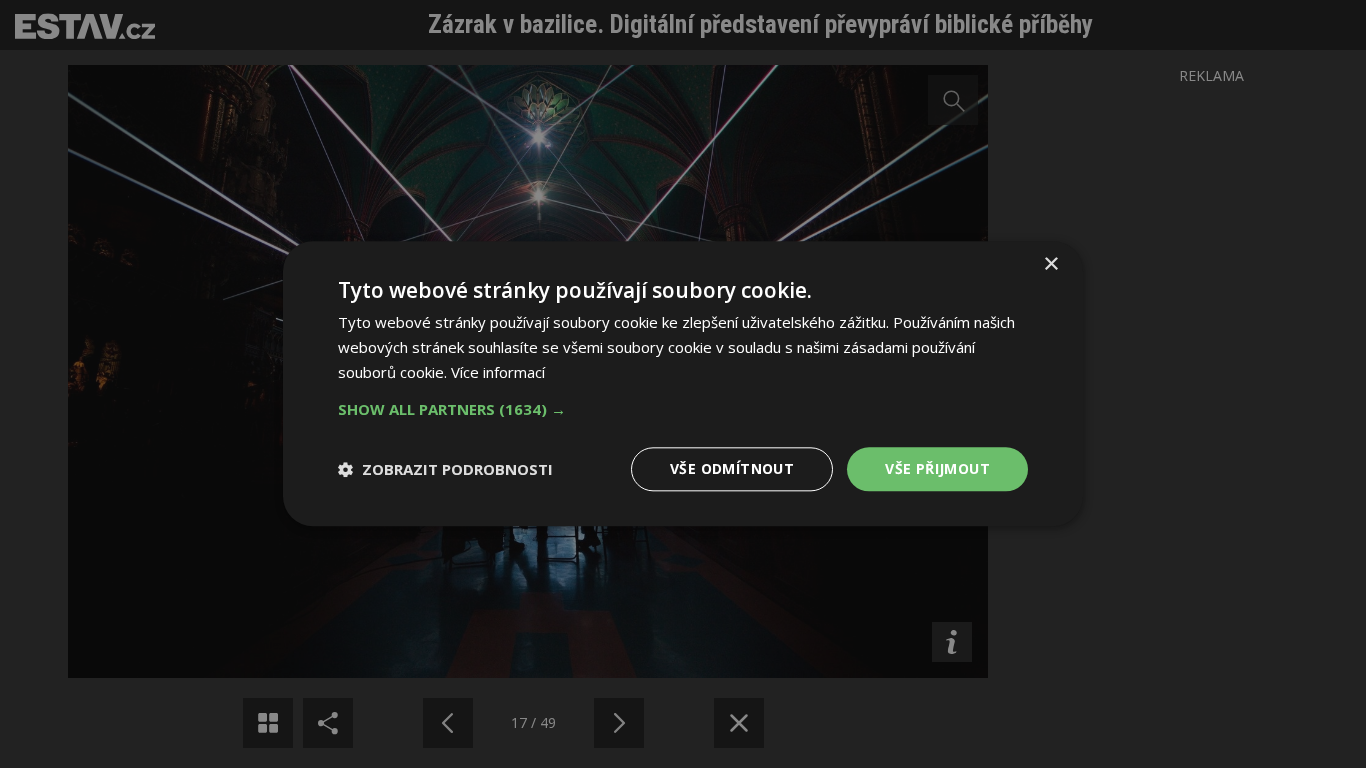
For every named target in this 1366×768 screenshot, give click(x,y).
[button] (683, 409)
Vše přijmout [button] (937, 468)
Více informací (498, 372)
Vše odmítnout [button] (732, 468)
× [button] (1050, 264)
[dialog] (683, 384)
